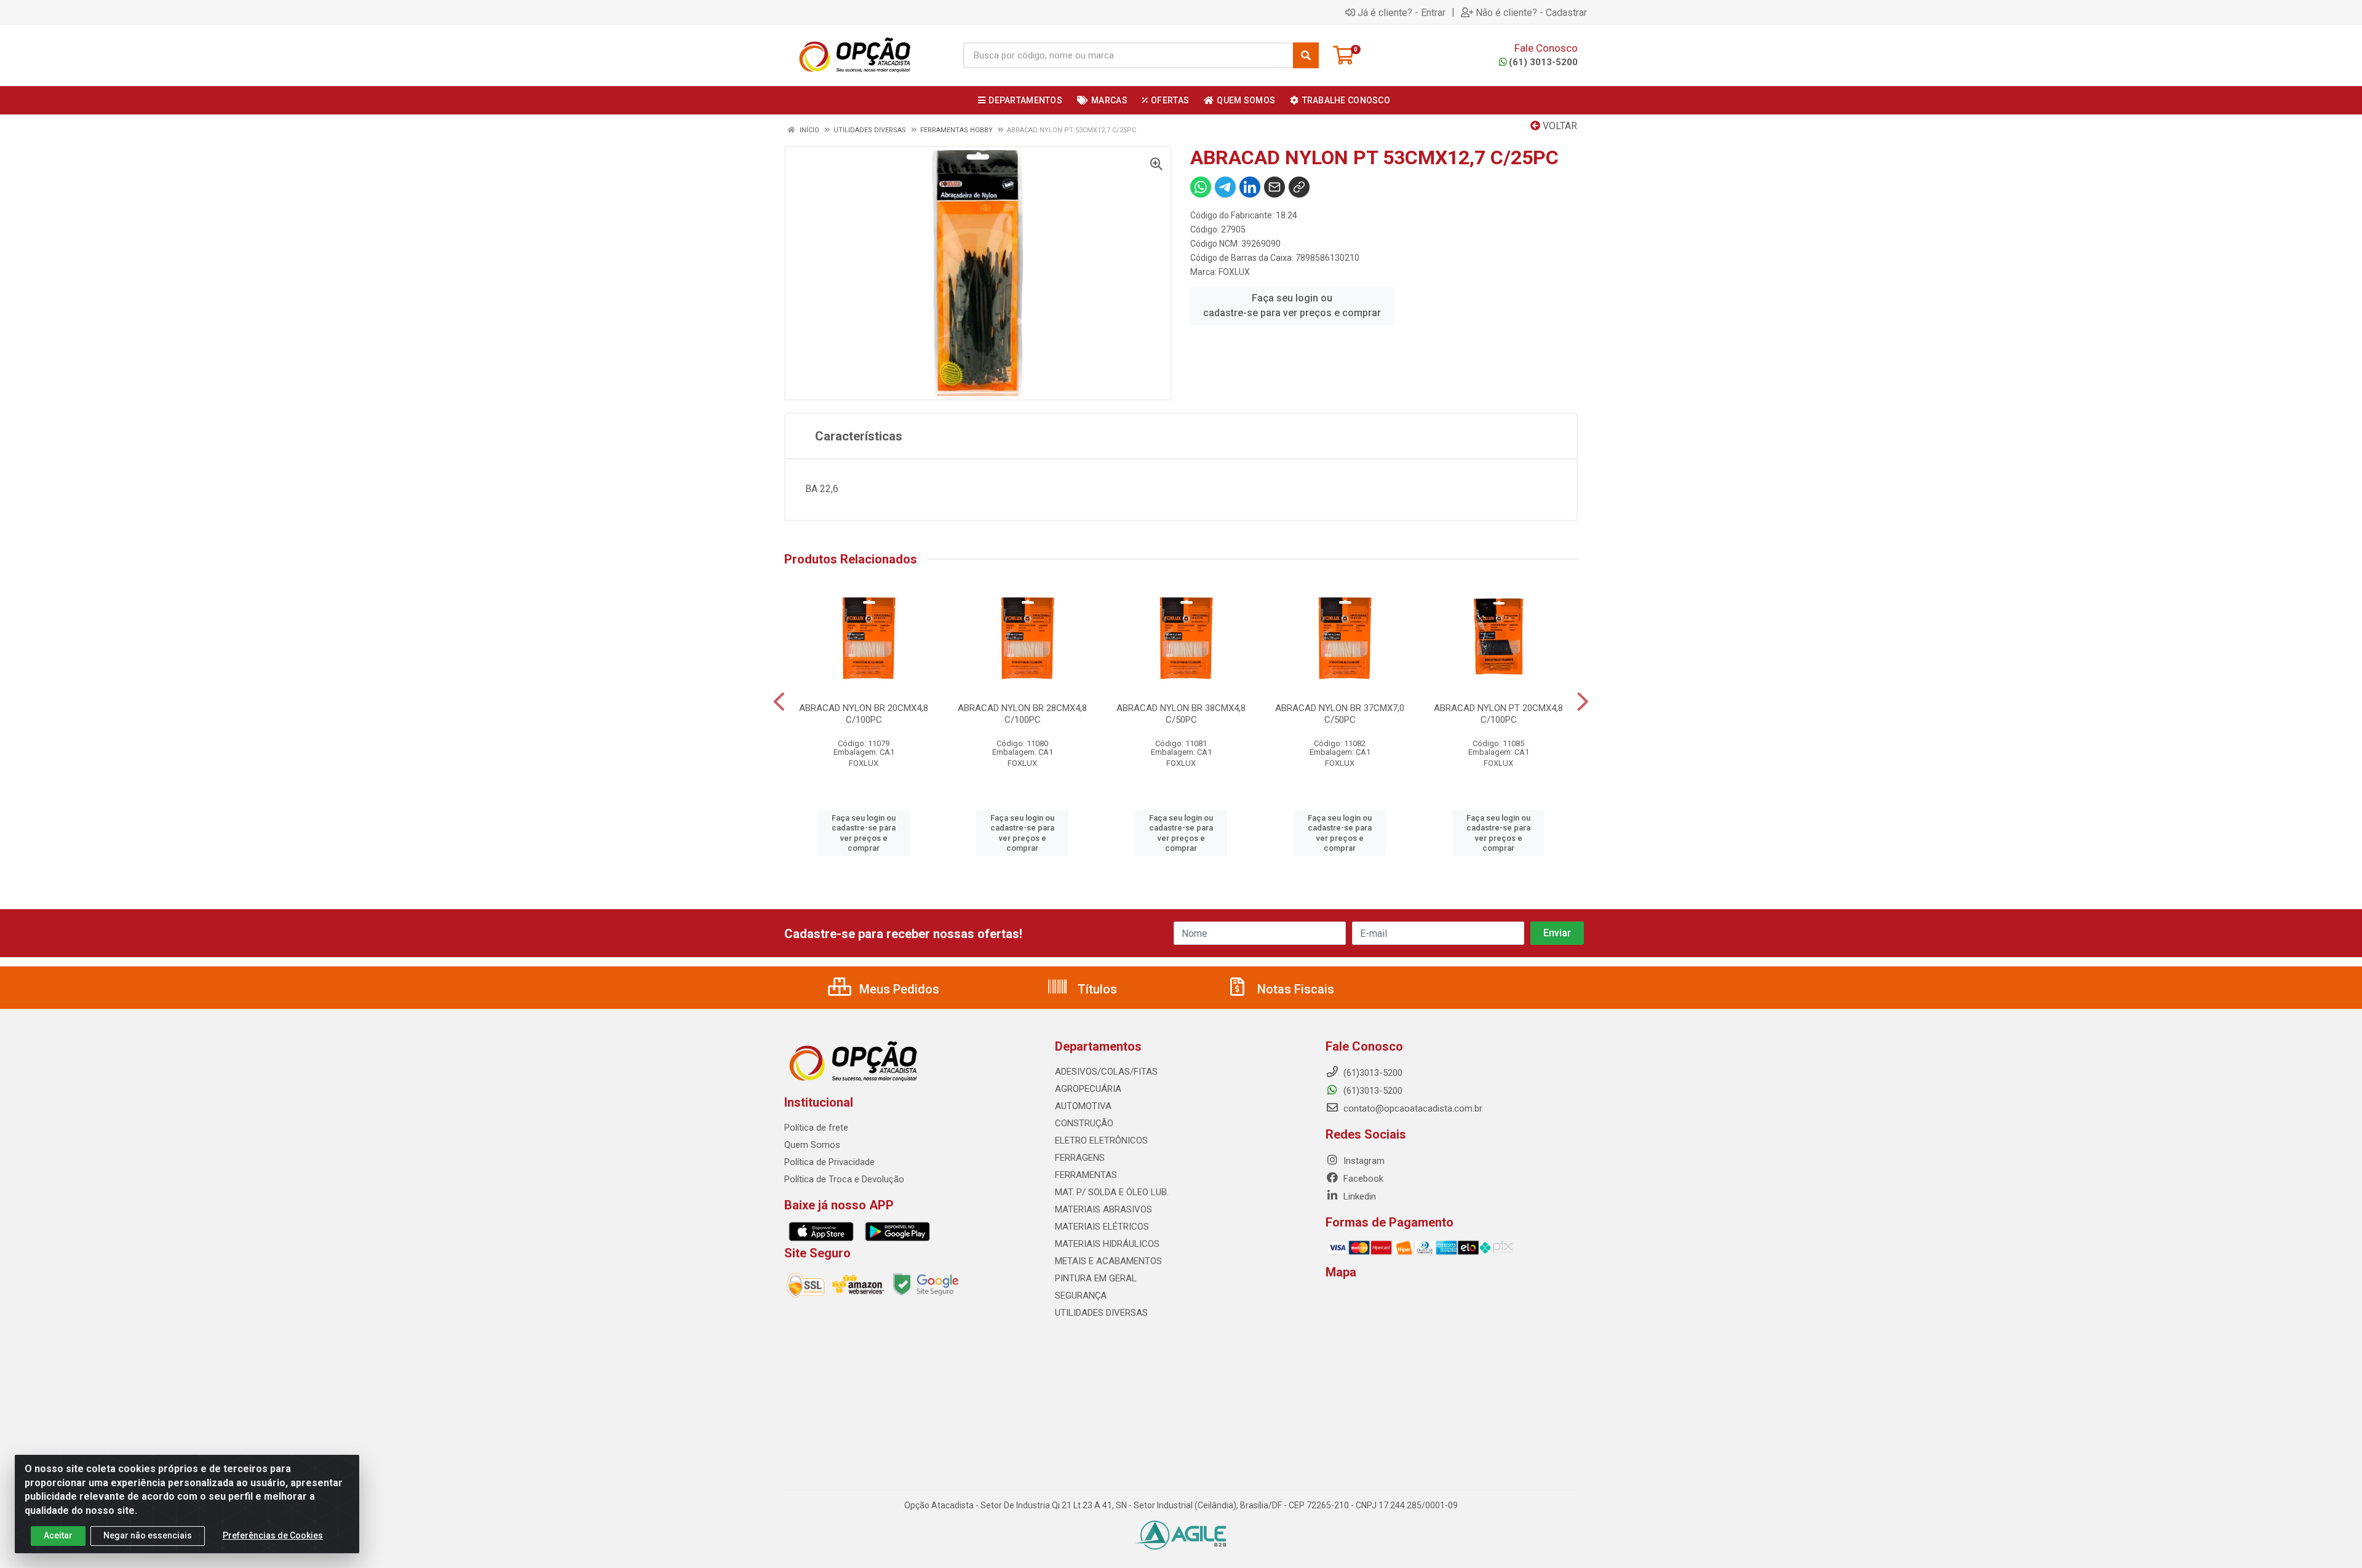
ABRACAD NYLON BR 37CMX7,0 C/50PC (1340, 714)
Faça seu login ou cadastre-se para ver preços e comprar (1292, 305)
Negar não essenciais (148, 1535)
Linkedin (1358, 1196)
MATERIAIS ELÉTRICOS (1102, 1227)
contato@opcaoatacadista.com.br (1412, 1108)
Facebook (1362, 1179)
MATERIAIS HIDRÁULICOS (1107, 1244)
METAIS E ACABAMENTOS (1108, 1261)
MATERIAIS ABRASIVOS (1103, 1209)
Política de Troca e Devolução (844, 1179)
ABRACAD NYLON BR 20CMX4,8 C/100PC (864, 714)
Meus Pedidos (898, 989)
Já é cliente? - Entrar (1402, 12)
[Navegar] (779, 702)
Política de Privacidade (829, 1162)
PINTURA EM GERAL (1096, 1278)
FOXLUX (1234, 272)
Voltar (1559, 126)
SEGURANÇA (1081, 1295)
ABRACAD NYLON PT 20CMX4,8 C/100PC (1498, 714)
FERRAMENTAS (1086, 1175)
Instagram (1363, 1161)
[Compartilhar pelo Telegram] (1225, 187)
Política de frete (816, 1128)
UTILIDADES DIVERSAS (1101, 1313)
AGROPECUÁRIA (1088, 1089)
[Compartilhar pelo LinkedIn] (1250, 187)
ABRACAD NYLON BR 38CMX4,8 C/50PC (1181, 714)
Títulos (1096, 989)
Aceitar (58, 1535)
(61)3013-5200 (1372, 1091)
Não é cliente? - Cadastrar (1531, 12)
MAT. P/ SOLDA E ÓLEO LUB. (1112, 1192)
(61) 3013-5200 (1543, 62)
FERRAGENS (1080, 1158)
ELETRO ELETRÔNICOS (1101, 1140)
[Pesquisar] (1306, 55)
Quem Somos (812, 1145)
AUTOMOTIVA (1083, 1106)
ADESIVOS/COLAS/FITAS (1106, 1072)
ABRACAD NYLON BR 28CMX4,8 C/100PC (1022, 714)
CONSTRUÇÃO (1084, 1123)
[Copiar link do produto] (1299, 187)
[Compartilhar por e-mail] (1274, 187)
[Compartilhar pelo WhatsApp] (1201, 187)
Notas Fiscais (1294, 989)
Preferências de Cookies (273, 1535)
